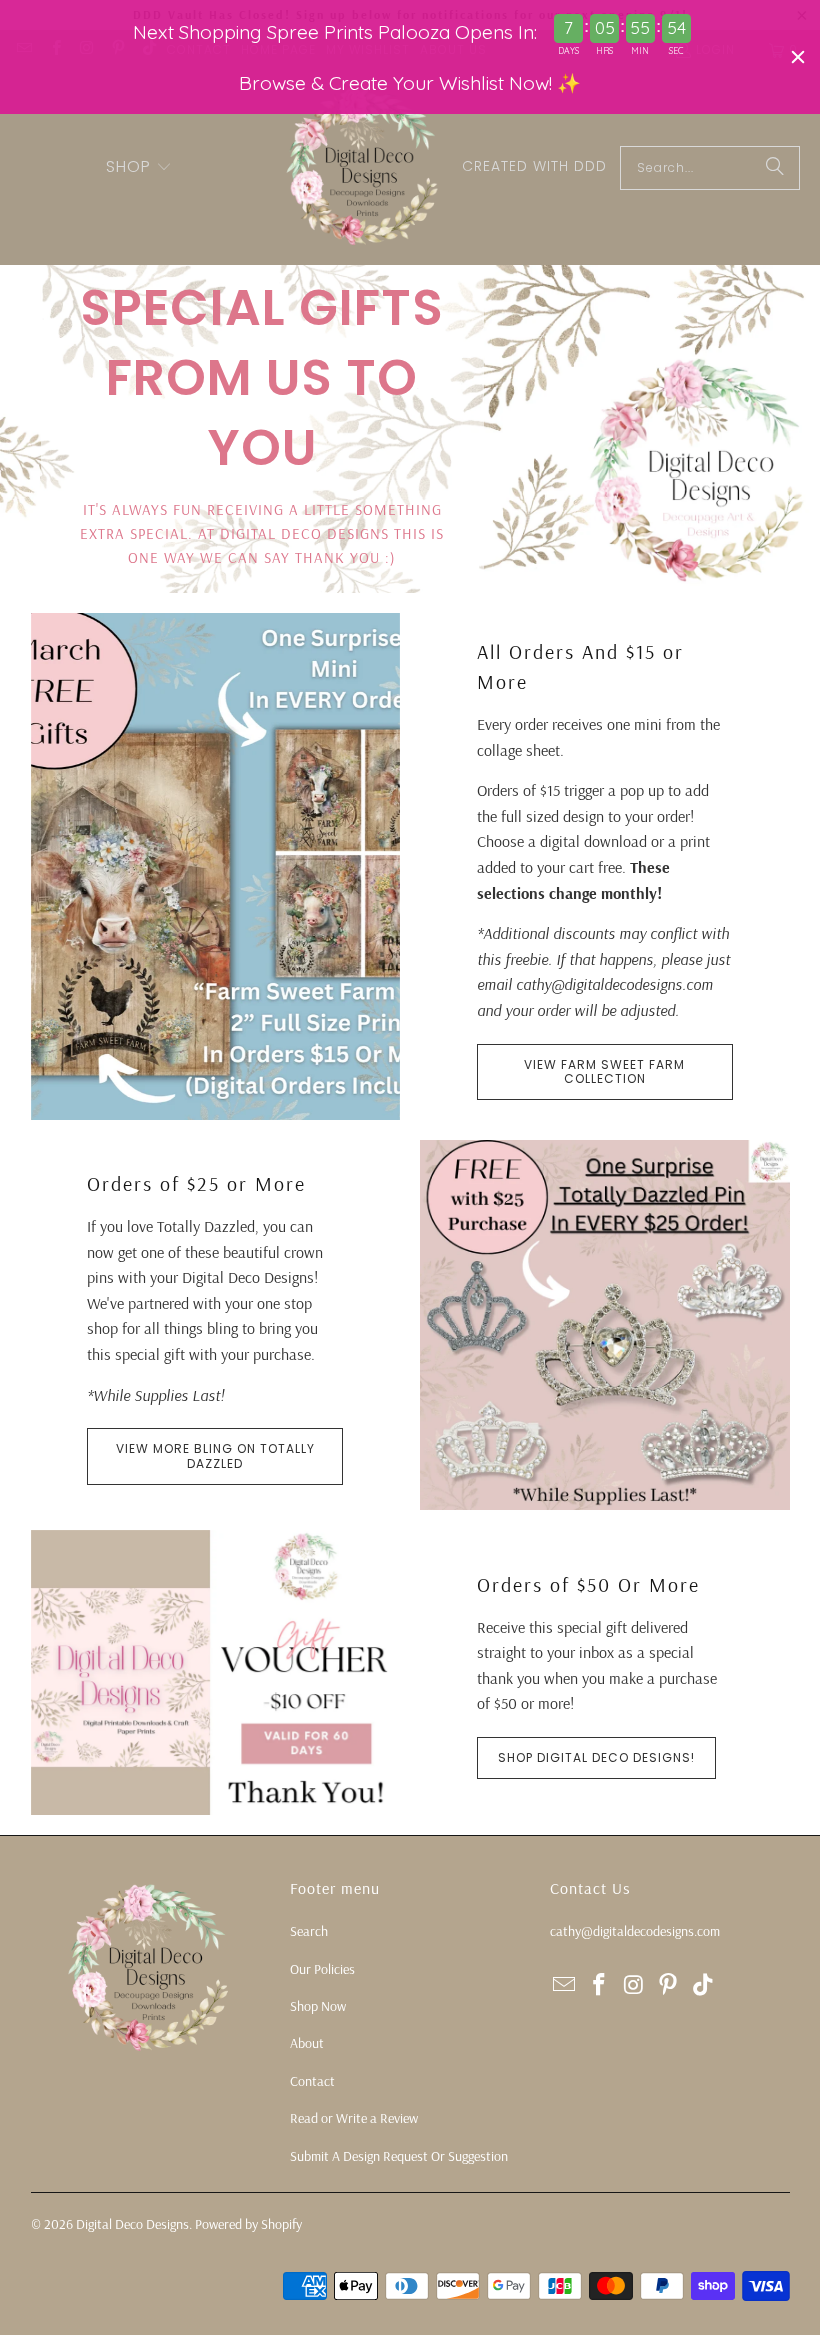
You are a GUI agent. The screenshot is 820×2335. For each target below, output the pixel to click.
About (307, 2043)
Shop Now (318, 2006)
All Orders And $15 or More (580, 666)
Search (309, 1931)
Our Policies (322, 1969)
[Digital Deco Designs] (364, 167)
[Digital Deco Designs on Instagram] (634, 1985)
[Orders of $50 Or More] (216, 1672)
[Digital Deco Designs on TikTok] (704, 1985)
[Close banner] (798, 57)
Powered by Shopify (248, 2224)
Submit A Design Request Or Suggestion (399, 2156)
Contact (312, 2081)
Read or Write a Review (354, 2118)
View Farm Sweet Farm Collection (604, 1071)
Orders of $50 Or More (588, 1584)
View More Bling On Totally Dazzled (215, 1455)
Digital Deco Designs (132, 2224)
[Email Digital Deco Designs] (565, 1985)
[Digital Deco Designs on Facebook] (600, 1985)
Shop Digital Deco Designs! (596, 1757)
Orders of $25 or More (196, 1183)
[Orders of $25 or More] (605, 1325)
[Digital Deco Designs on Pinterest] (669, 1985)
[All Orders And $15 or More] (216, 866)
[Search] (775, 168)
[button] (139, 168)
